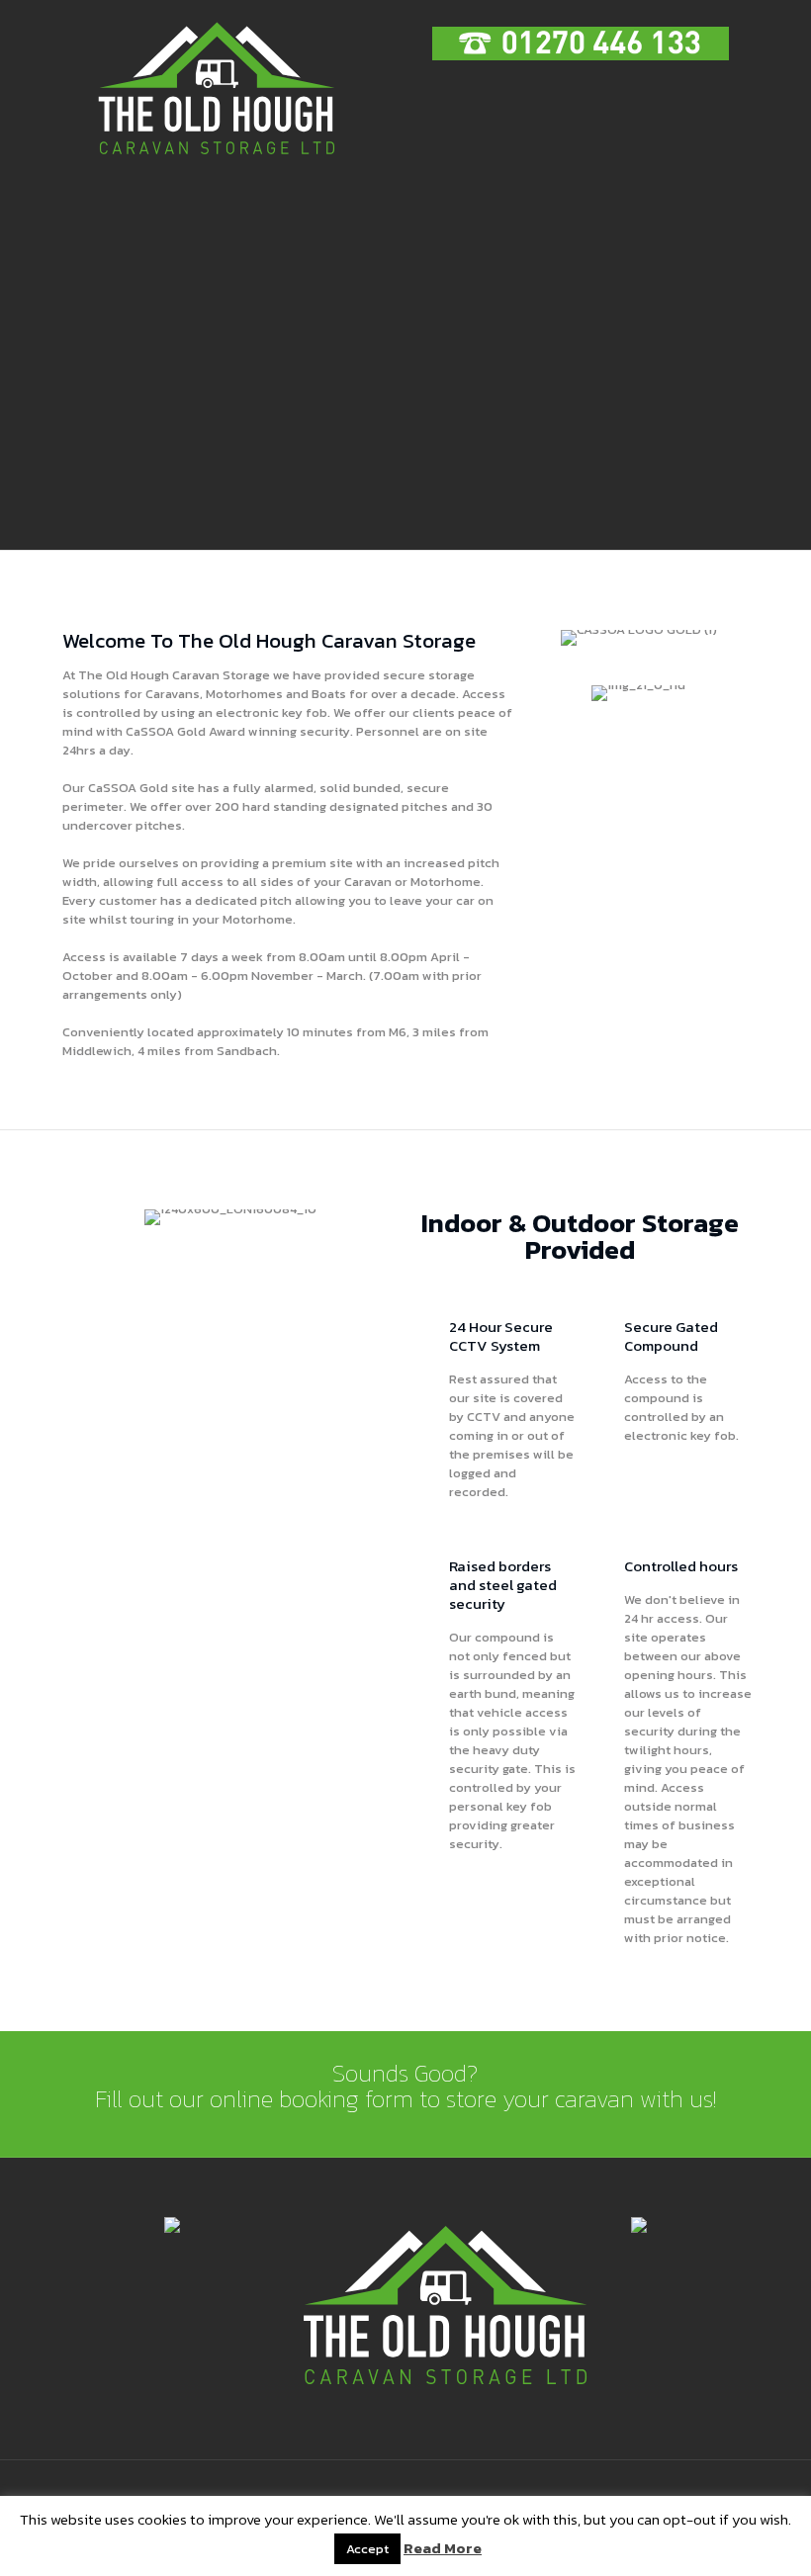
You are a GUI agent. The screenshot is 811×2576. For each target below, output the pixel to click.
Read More (443, 2548)
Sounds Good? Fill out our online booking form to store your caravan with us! (405, 2086)
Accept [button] (367, 2549)
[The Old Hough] (216, 89)
